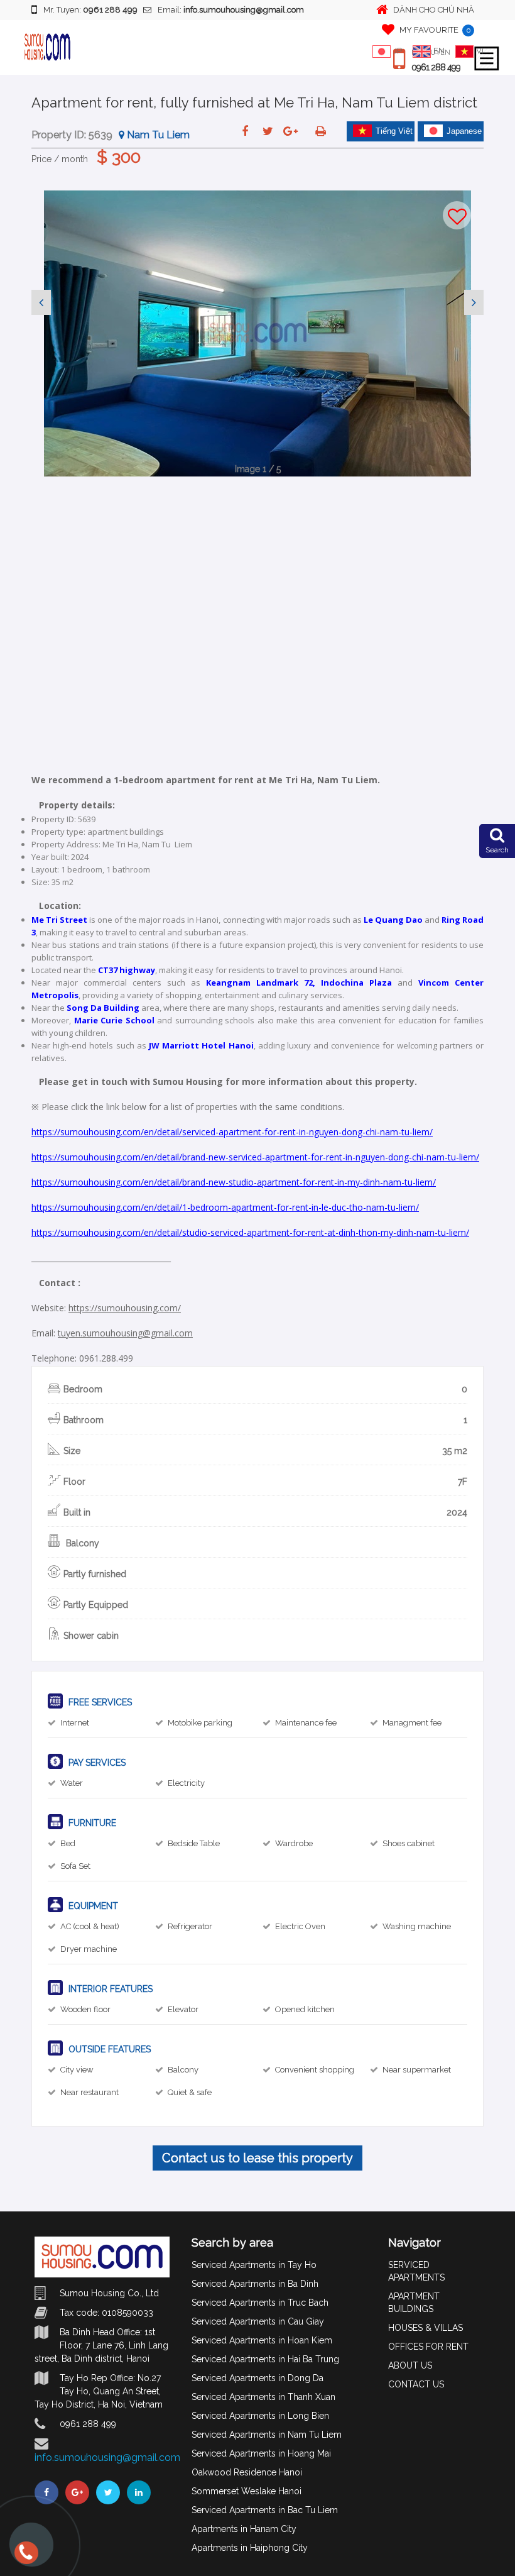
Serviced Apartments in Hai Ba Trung (265, 2359)
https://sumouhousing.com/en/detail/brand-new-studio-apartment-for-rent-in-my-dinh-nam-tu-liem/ (234, 1182)
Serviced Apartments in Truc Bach (260, 2303)
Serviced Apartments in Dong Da (257, 2378)
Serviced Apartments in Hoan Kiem (262, 2340)
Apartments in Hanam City (244, 2529)
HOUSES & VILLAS (426, 2328)
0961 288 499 (436, 67)
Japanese (464, 131)
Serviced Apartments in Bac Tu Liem (265, 2510)
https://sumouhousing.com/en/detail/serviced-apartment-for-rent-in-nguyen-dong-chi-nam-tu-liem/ (232, 1132)
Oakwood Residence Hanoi (247, 2472)
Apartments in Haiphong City (250, 2548)
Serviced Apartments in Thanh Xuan (263, 2397)
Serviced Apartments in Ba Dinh (255, 2284)
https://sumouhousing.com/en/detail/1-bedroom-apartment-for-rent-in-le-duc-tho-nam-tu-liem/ (225, 1207)
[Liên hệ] (25, 2558)
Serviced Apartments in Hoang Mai (261, 2453)
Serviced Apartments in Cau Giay (258, 2321)
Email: (231, 10)
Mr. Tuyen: (90, 10)
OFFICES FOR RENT (428, 2347)
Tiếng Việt (394, 131)
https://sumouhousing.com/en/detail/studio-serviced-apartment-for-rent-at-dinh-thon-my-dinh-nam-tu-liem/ (250, 1232)
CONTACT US (416, 2384)
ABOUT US (410, 2365)
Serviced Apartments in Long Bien (260, 2416)
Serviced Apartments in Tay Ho (254, 2265)
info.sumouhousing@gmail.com (107, 2458)
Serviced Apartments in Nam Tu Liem (267, 2435)
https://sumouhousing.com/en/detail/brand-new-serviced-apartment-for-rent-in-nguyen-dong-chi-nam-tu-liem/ (255, 1157)
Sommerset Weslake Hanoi (247, 2491)
